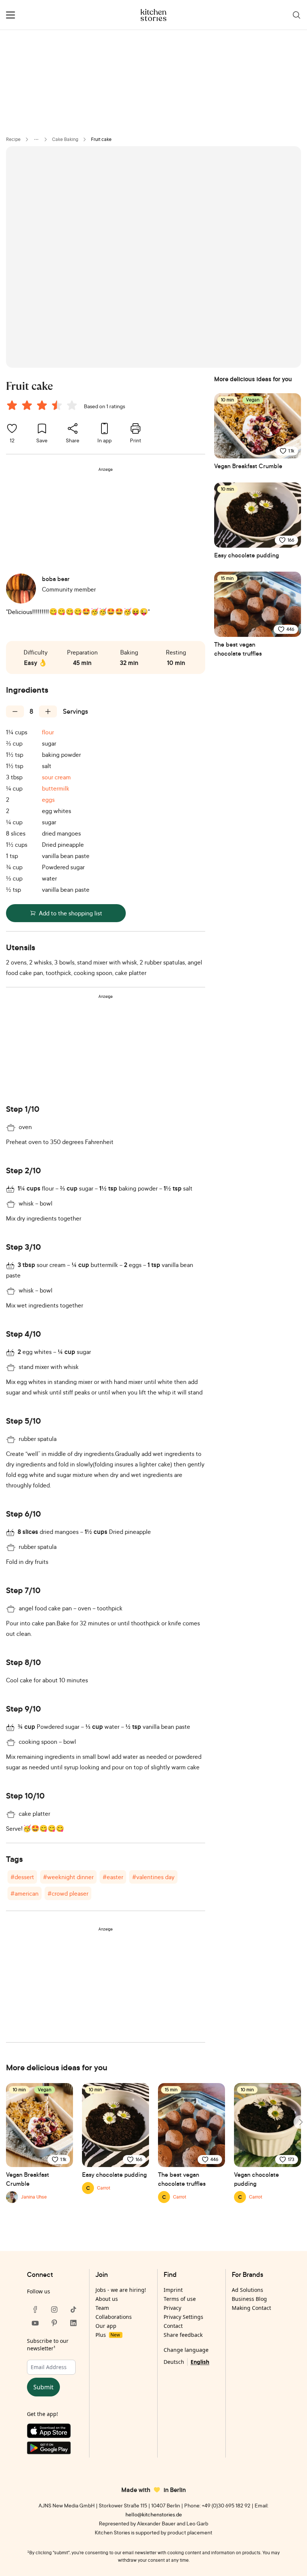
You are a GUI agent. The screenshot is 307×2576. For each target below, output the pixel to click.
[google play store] (54, 2449)
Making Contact (251, 2308)
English (200, 2362)
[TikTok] (73, 2309)
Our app (106, 2326)
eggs (48, 800)
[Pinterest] (54, 2323)
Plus (108, 2335)
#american (25, 1893)
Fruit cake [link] (101, 139)
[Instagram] (54, 2309)
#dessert (22, 1877)
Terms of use (180, 2299)
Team (102, 2308)
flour (48, 732)
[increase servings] (48, 711)
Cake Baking (65, 139)
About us (107, 2299)
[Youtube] (35, 2323)
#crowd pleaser (68, 1893)
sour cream (56, 777)
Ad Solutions (247, 2290)
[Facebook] (35, 2309)
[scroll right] (300, 2122)
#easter (113, 1877)
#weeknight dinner (68, 1877)
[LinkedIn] (73, 2323)
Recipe (13, 139)
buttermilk (56, 788)
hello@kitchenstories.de (154, 2514)
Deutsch (174, 2362)
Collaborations (114, 2317)
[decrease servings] (15, 711)
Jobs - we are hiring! (121, 2290)
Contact (173, 2326)
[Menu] (10, 15)
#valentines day (153, 1877)
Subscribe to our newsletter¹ (48, 2345)
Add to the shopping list (71, 913)
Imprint (173, 2290)
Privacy (172, 2308)
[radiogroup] (43, 406)
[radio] (12, 405)
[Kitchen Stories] (154, 15)
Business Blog (249, 2299)
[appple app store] (54, 2432)
